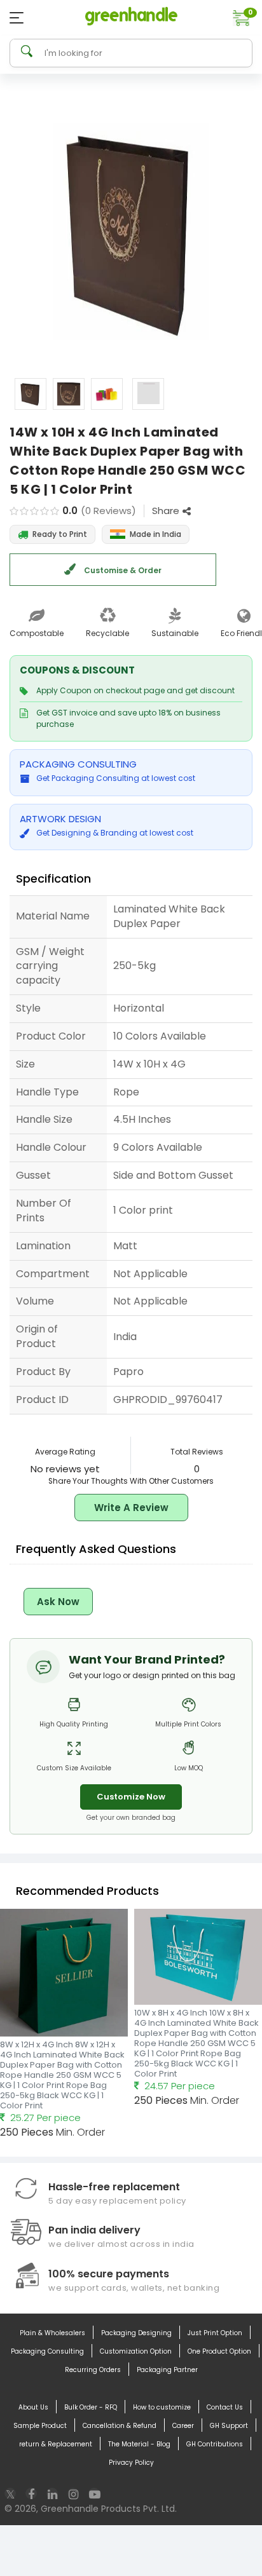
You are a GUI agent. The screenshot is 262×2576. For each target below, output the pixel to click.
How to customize (162, 2407)
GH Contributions (215, 2444)
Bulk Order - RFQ (91, 2407)
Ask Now (58, 1602)
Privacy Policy (131, 2463)
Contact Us (225, 2407)
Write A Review (131, 1508)
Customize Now (131, 1797)
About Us (33, 2407)
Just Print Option (215, 2333)
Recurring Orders (93, 2370)
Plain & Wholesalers (52, 2333)
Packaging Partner (167, 2370)
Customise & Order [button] (122, 570)
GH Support (229, 2426)
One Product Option (219, 2351)
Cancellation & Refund (120, 2426)
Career (183, 2426)
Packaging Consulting (47, 2351)
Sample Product (40, 2426)
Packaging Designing (136, 2333)
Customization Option (136, 2351)
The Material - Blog (139, 2444)
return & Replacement (56, 2444)
